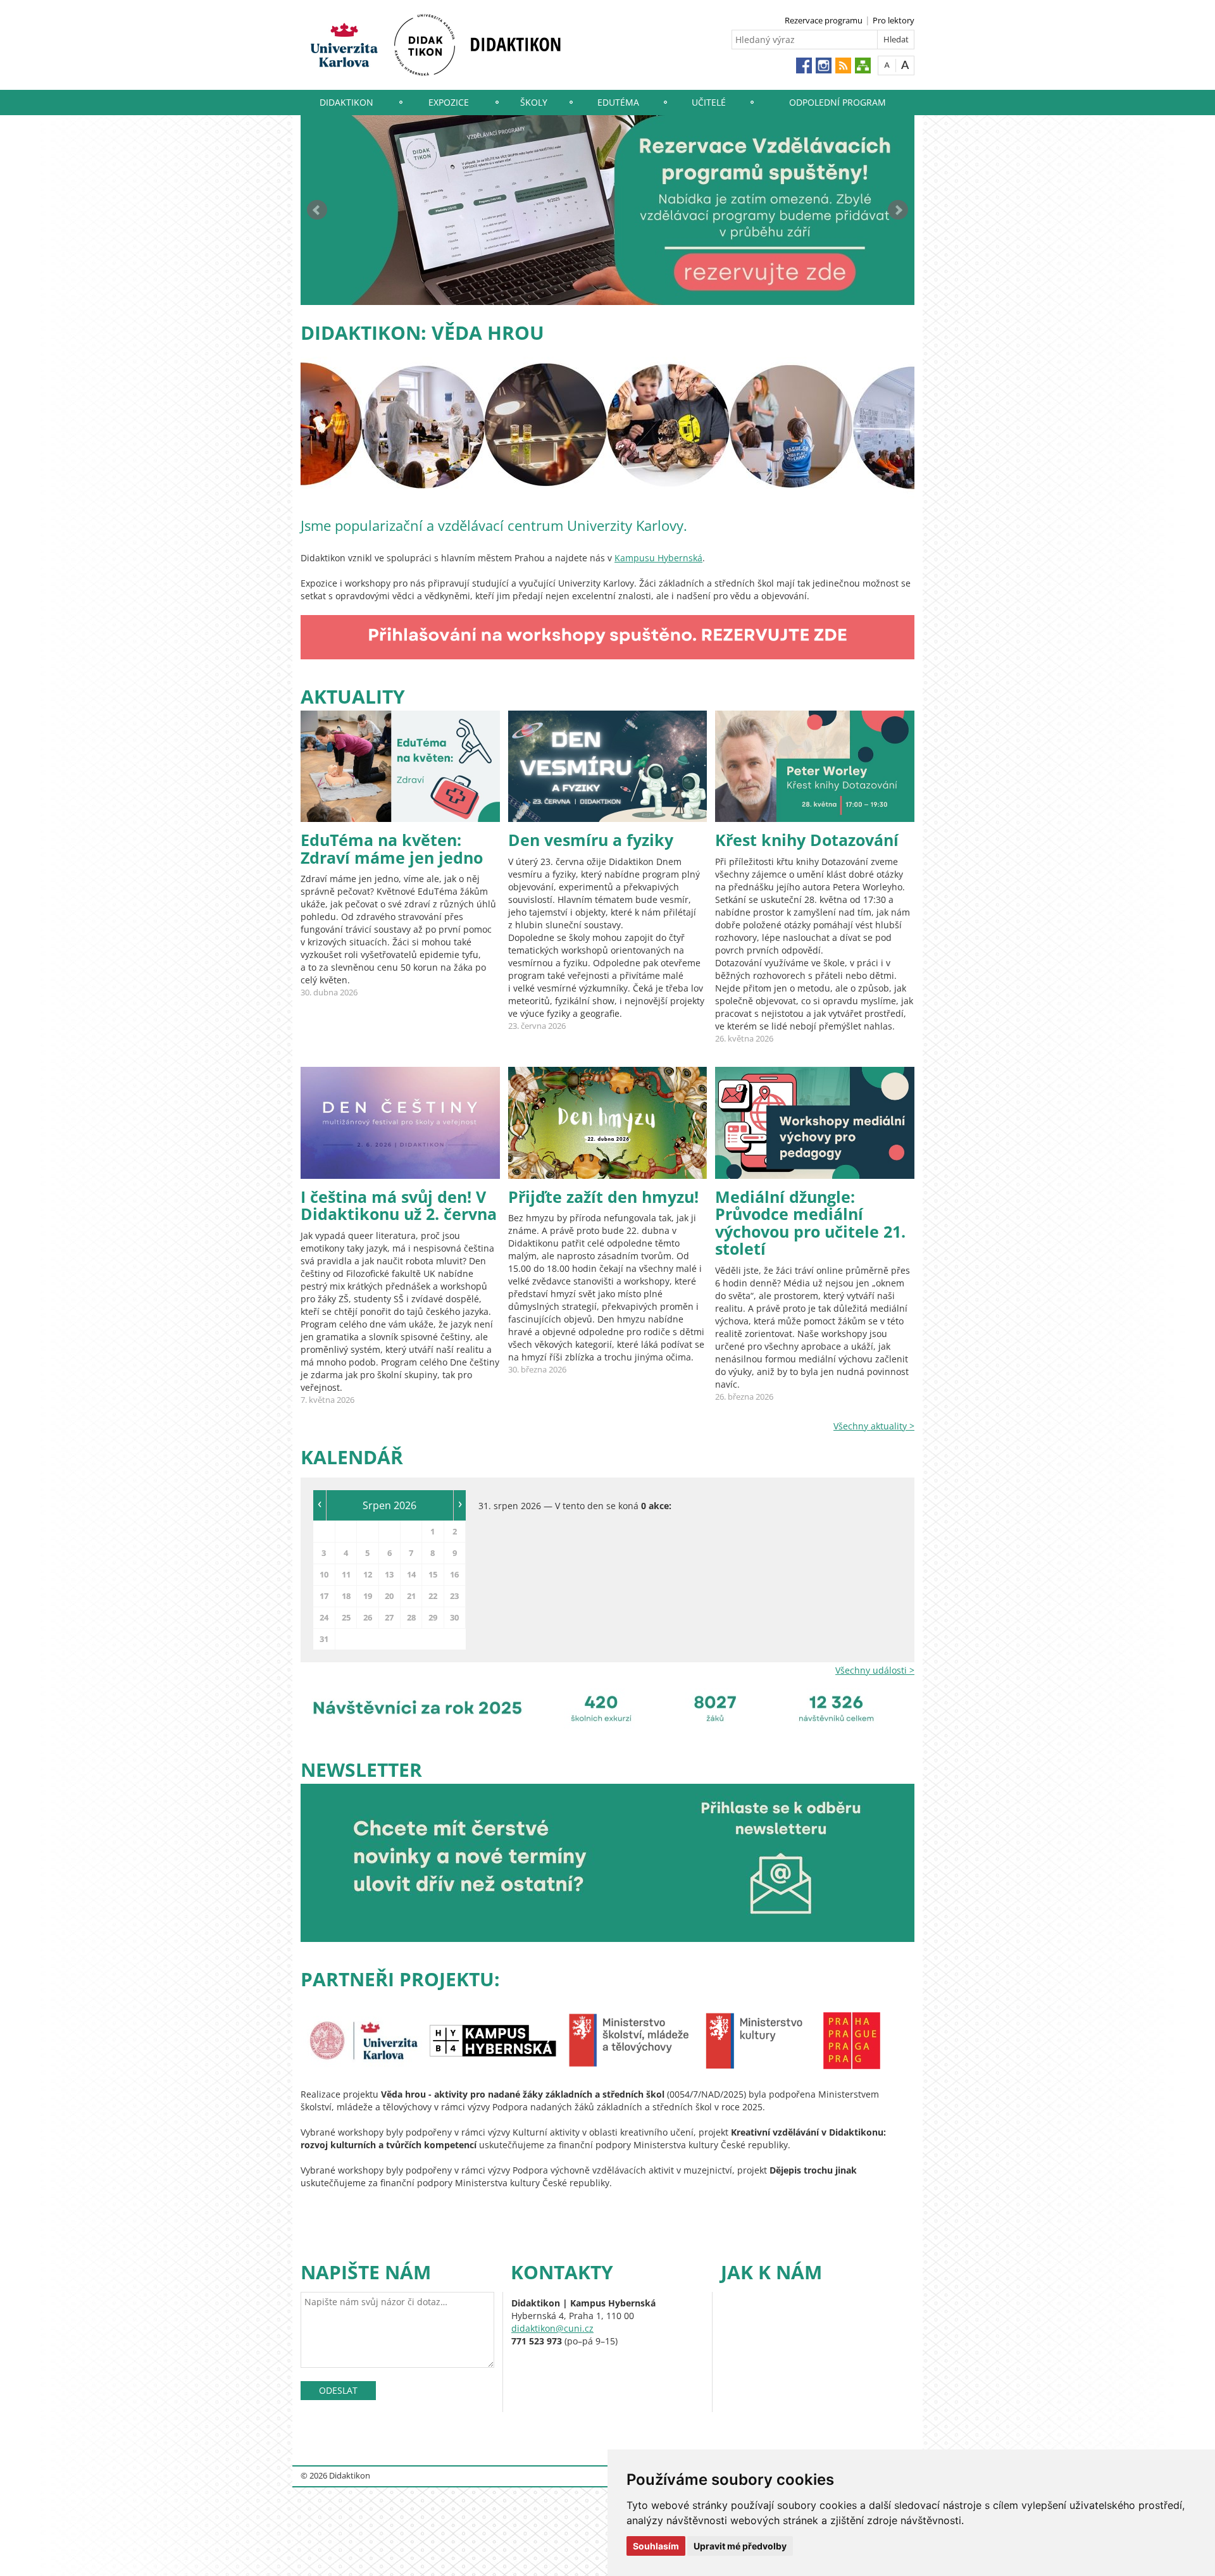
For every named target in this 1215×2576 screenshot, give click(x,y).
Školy (534, 102)
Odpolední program (838, 102)
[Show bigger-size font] (905, 65)
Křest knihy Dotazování (807, 840)
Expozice (449, 102)
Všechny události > (875, 1670)
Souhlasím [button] (656, 2546)
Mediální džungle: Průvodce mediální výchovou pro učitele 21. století (810, 1223)
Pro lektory (894, 20)
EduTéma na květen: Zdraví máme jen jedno (392, 849)
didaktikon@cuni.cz (552, 2328)
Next (898, 210)
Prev (317, 210)
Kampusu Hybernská (658, 558)
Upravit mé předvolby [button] (740, 2546)
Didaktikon (346, 102)
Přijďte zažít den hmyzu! (603, 1197)
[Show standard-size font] (887, 65)
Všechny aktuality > (874, 1426)
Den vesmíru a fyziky (591, 840)
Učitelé (709, 102)
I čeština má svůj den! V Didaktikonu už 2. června (399, 1205)
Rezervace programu (824, 20)
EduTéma (618, 102)
